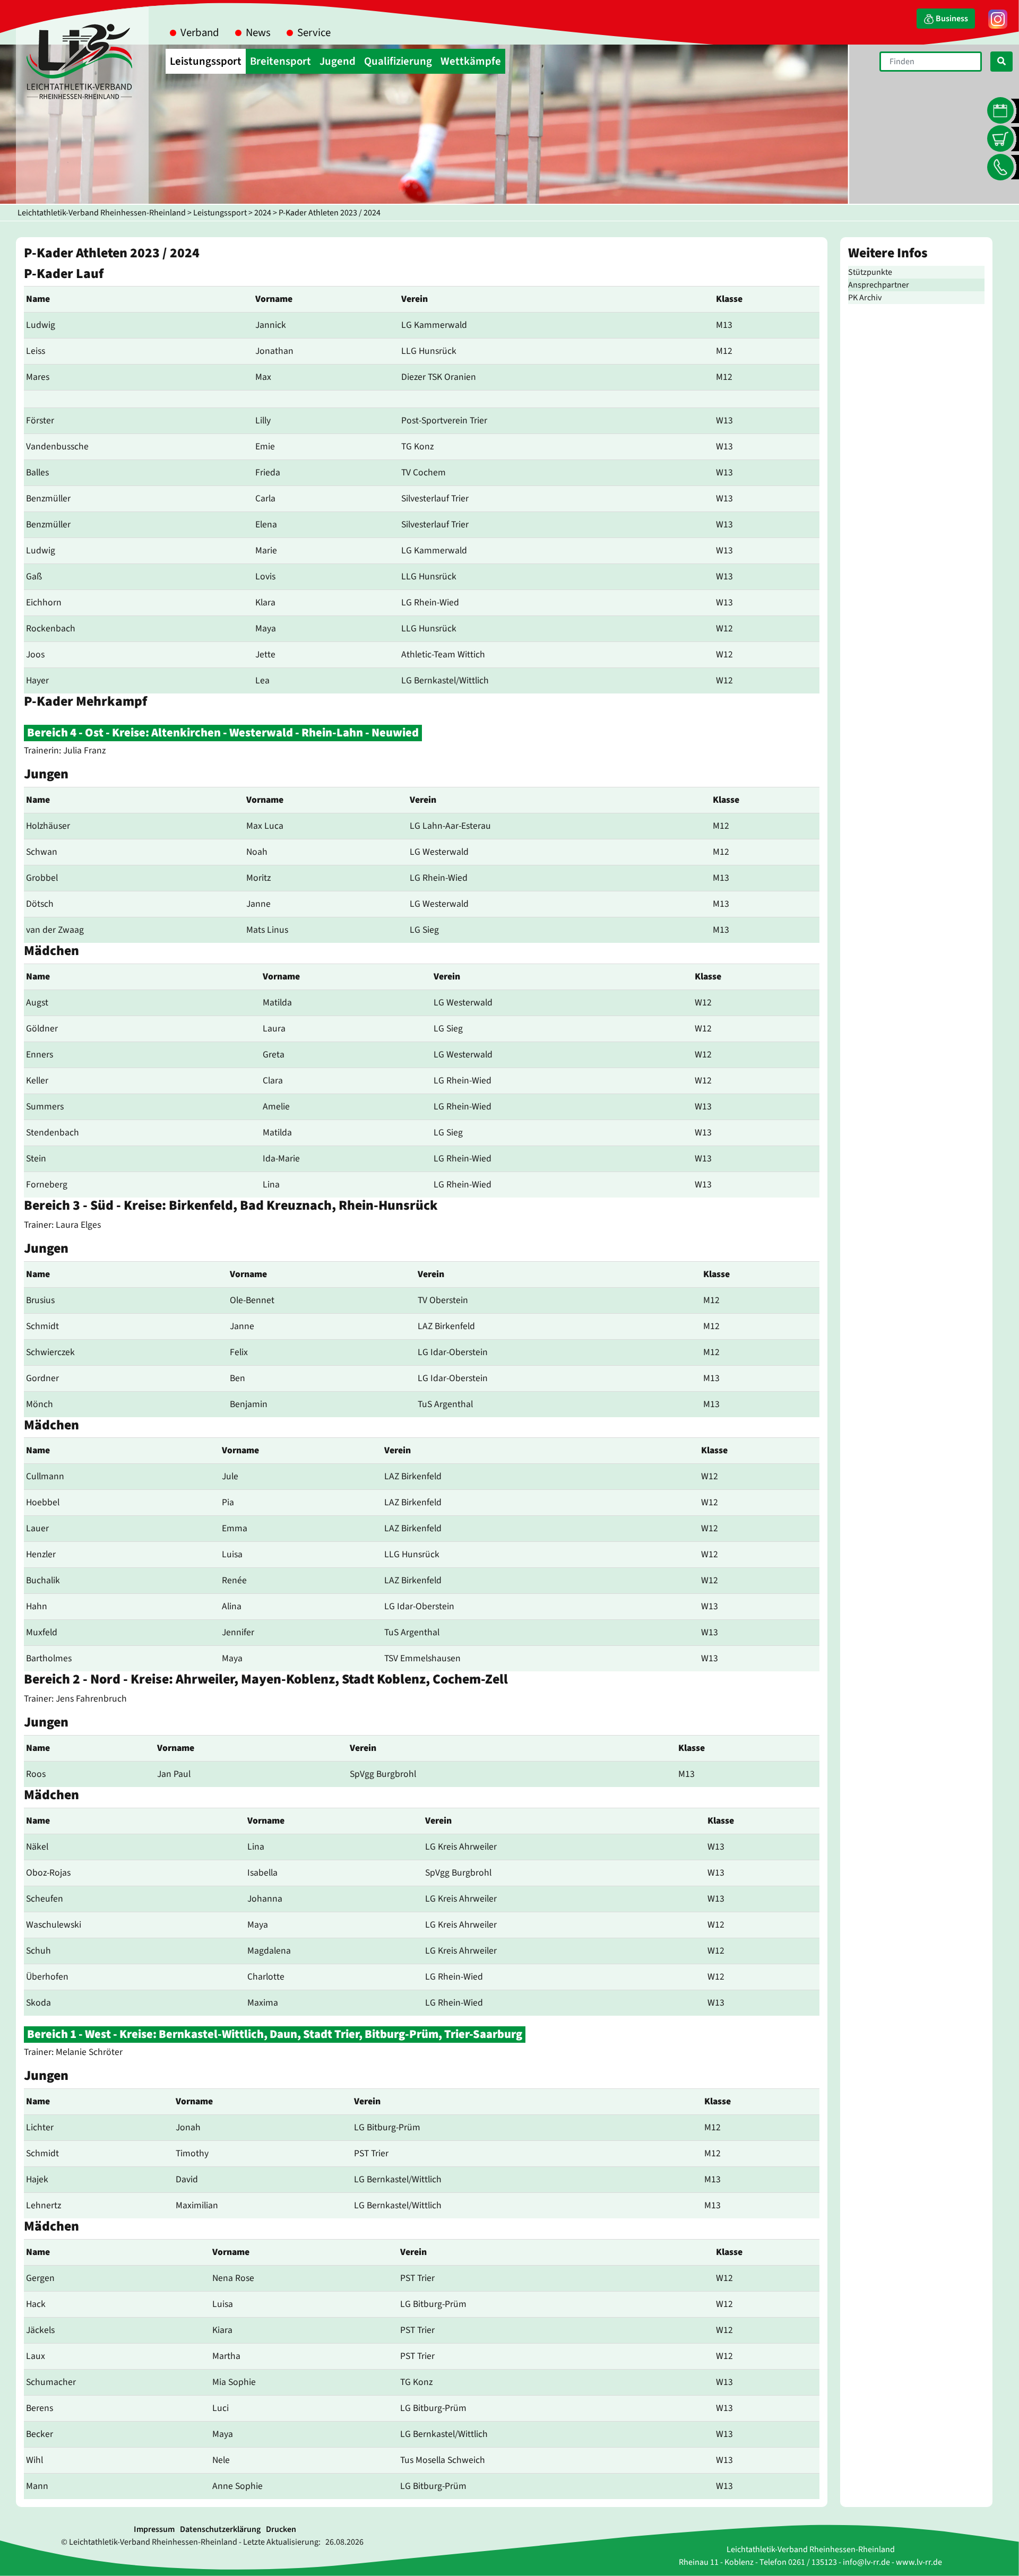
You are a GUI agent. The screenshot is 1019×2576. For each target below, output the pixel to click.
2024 (263, 213)
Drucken (281, 2529)
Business (951, 19)
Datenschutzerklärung (220, 2529)
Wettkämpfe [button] (471, 61)
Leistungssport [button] (206, 61)
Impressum (154, 2529)
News (258, 33)
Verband (200, 33)
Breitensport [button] (280, 61)
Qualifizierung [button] (398, 61)
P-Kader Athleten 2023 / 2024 (330, 213)
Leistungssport (220, 213)
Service (314, 33)
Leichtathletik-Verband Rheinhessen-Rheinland (102, 213)
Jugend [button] (338, 61)
